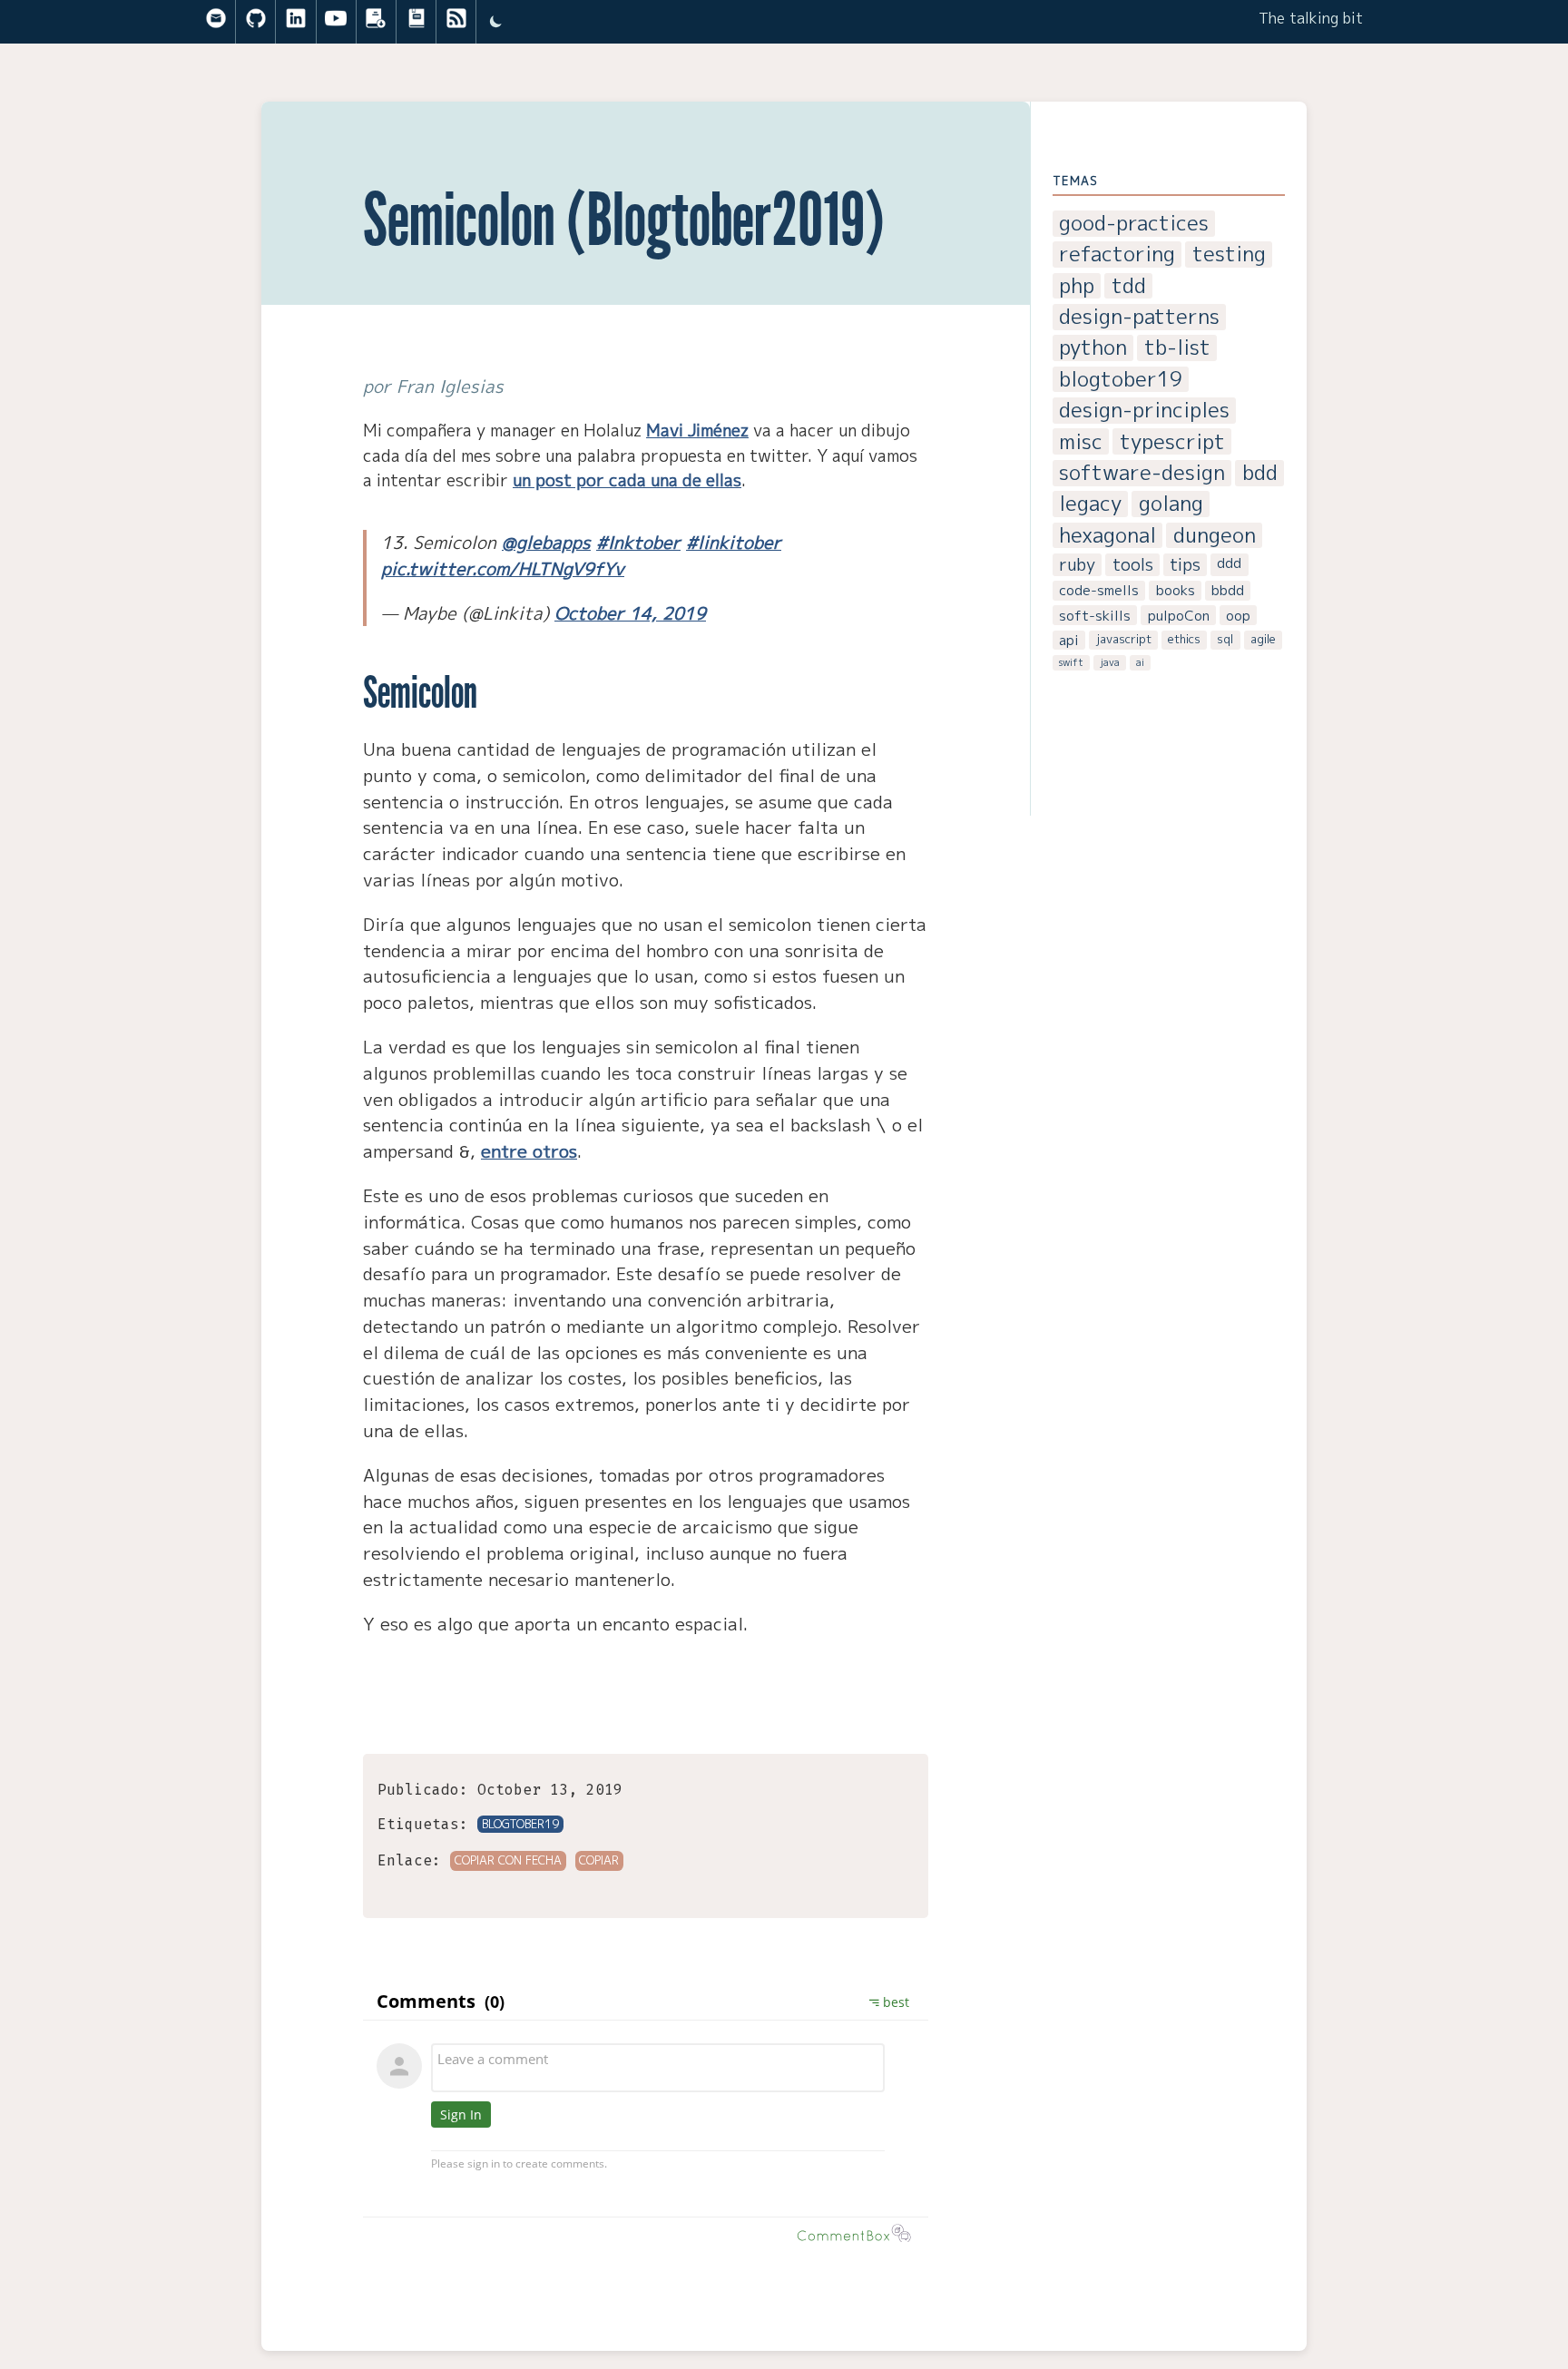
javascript (1124, 639)
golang (1171, 504)
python (1093, 348)
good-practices (1134, 224)
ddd (1229, 563)
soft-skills (1095, 616)
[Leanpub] (376, 22)
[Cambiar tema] (495, 22)
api (1069, 640)
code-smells (1099, 590)
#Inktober (638, 542)
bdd (1260, 473)
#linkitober (734, 542)
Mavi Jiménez (697, 430)
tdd (1129, 286)
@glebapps (546, 542)
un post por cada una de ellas (627, 480)
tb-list (1177, 348)
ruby (1077, 565)
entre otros (529, 1151)
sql (1225, 639)
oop (1238, 616)
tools (1133, 565)
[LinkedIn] (296, 22)
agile (1263, 639)
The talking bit (1311, 18)
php (1077, 286)
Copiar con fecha (508, 1860)
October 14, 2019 (630, 613)
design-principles (1144, 411)
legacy (1090, 504)
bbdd (1228, 590)
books (1176, 590)
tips (1185, 565)
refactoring (1117, 255)
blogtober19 (1121, 380)
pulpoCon (1179, 616)
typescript (1172, 441)
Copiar (599, 1860)
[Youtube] (336, 22)
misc (1081, 441)
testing (1229, 255)
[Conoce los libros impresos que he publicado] (416, 22)
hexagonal (1107, 536)
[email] (216, 22)
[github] (256, 22)
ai (1140, 662)
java (1110, 662)
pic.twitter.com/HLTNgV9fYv (503, 568)
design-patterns (1139, 317)
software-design (1142, 473)
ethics (1184, 639)
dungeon (1215, 536)
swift (1071, 662)
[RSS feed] (456, 22)
